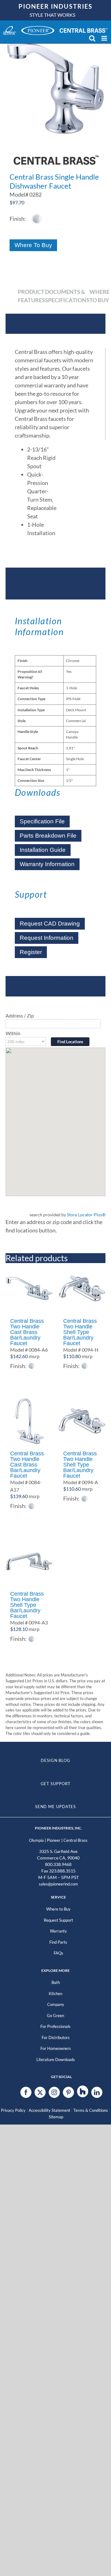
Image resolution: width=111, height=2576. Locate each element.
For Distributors (56, 2038)
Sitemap (56, 2117)
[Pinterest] (68, 2092)
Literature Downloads (56, 2059)
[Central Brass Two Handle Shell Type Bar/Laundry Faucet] (82, 1288)
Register (31, 952)
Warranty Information (47, 864)
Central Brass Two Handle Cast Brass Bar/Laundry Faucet (27, 1332)
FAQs (58, 1953)
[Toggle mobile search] (92, 38)
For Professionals (55, 2026)
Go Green (55, 2016)
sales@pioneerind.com (58, 1884)
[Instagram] (54, 2092)
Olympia (36, 1840)
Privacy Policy (13, 2110)
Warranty (58, 1931)
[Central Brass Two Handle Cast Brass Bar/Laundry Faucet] (29, 1288)
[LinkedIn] (97, 2092)
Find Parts (58, 1942)
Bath (56, 1982)
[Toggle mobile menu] (105, 38)
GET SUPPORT (56, 1784)
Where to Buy (58, 1909)
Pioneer (54, 1840)
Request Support (58, 1920)
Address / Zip (20, 1016)
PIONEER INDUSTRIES (55, 6)
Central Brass (76, 1840)
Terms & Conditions (91, 2110)
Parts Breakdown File (48, 836)
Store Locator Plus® (86, 1215)
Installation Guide (43, 850)
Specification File (42, 821)
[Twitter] (40, 2092)
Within (13, 1033)
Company (56, 2004)
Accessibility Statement (49, 2110)
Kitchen (55, 1994)
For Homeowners (56, 2048)
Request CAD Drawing (50, 924)
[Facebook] (26, 2092)
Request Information (47, 938)
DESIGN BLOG (55, 1760)
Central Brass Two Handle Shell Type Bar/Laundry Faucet (80, 1332)
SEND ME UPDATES (56, 1807)
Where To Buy (33, 245)
